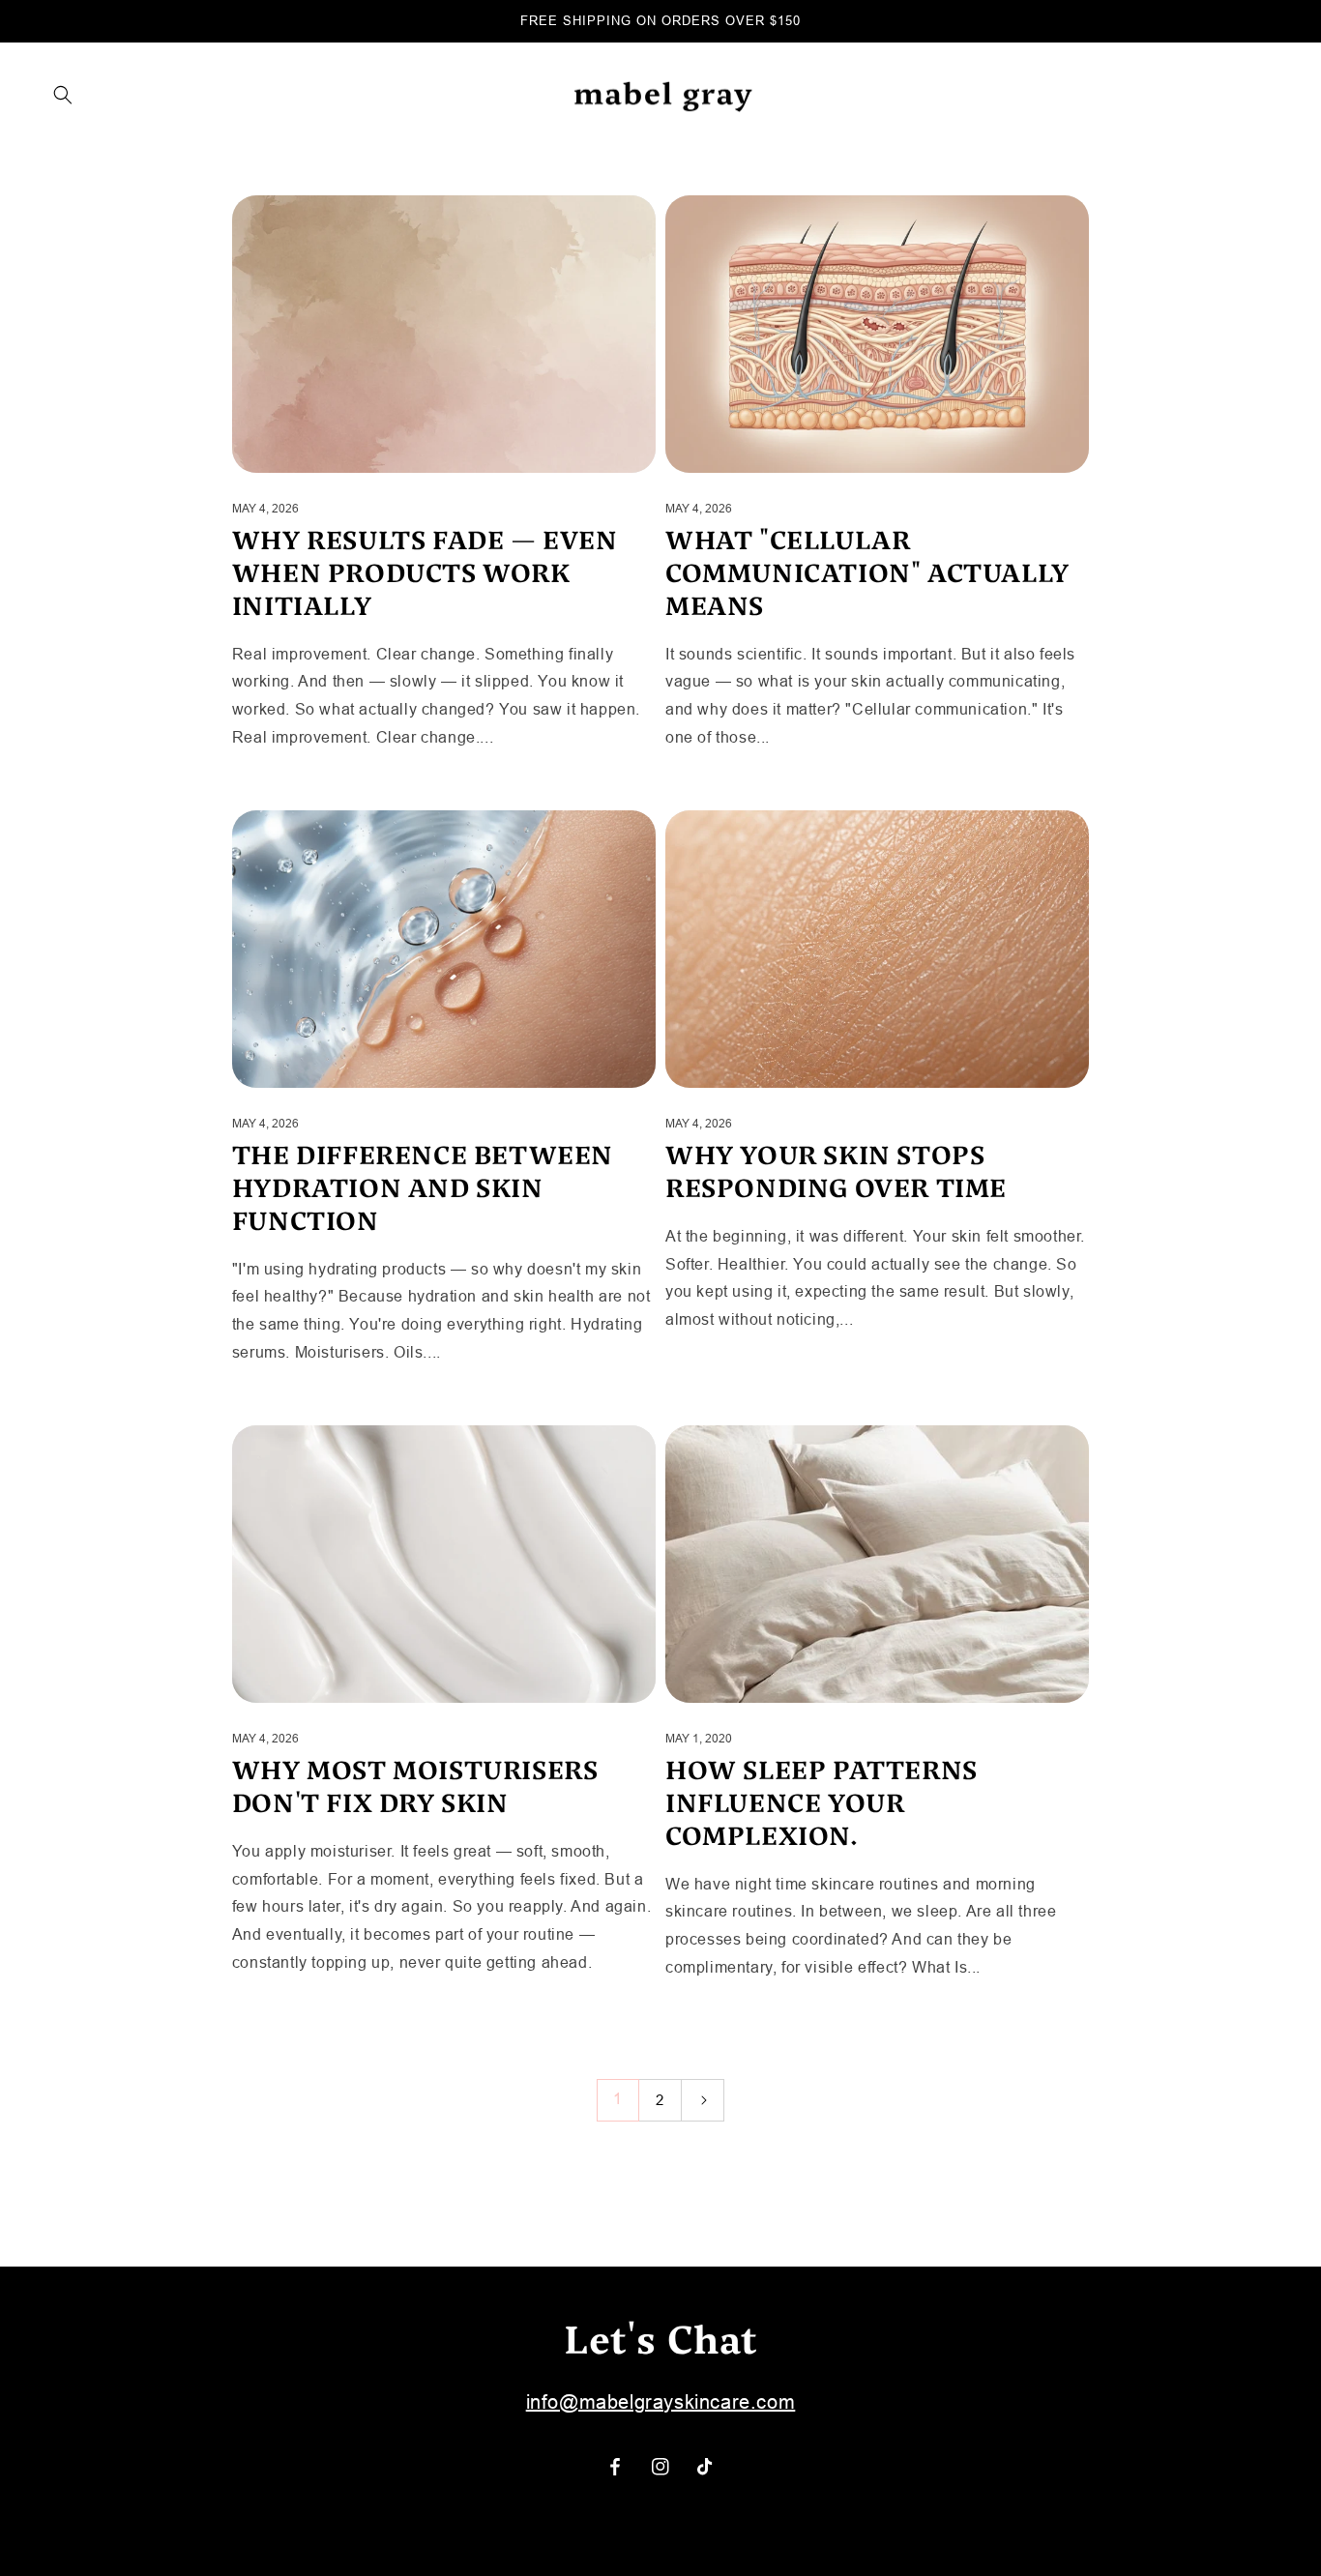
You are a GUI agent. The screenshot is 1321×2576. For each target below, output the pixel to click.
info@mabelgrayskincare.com (661, 2402)
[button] (63, 95)
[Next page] (703, 2100)
